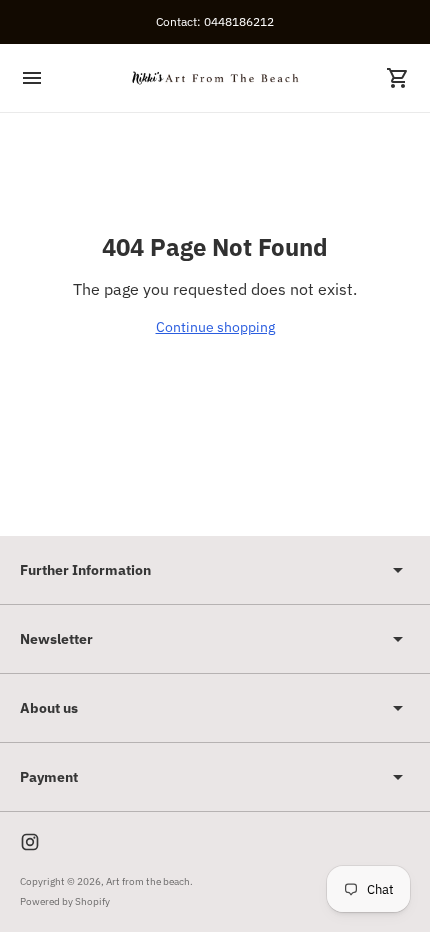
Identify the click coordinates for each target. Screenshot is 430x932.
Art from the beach (148, 881)
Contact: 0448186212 (215, 21)
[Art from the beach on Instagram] (30, 842)
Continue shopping (215, 327)
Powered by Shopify (65, 901)
